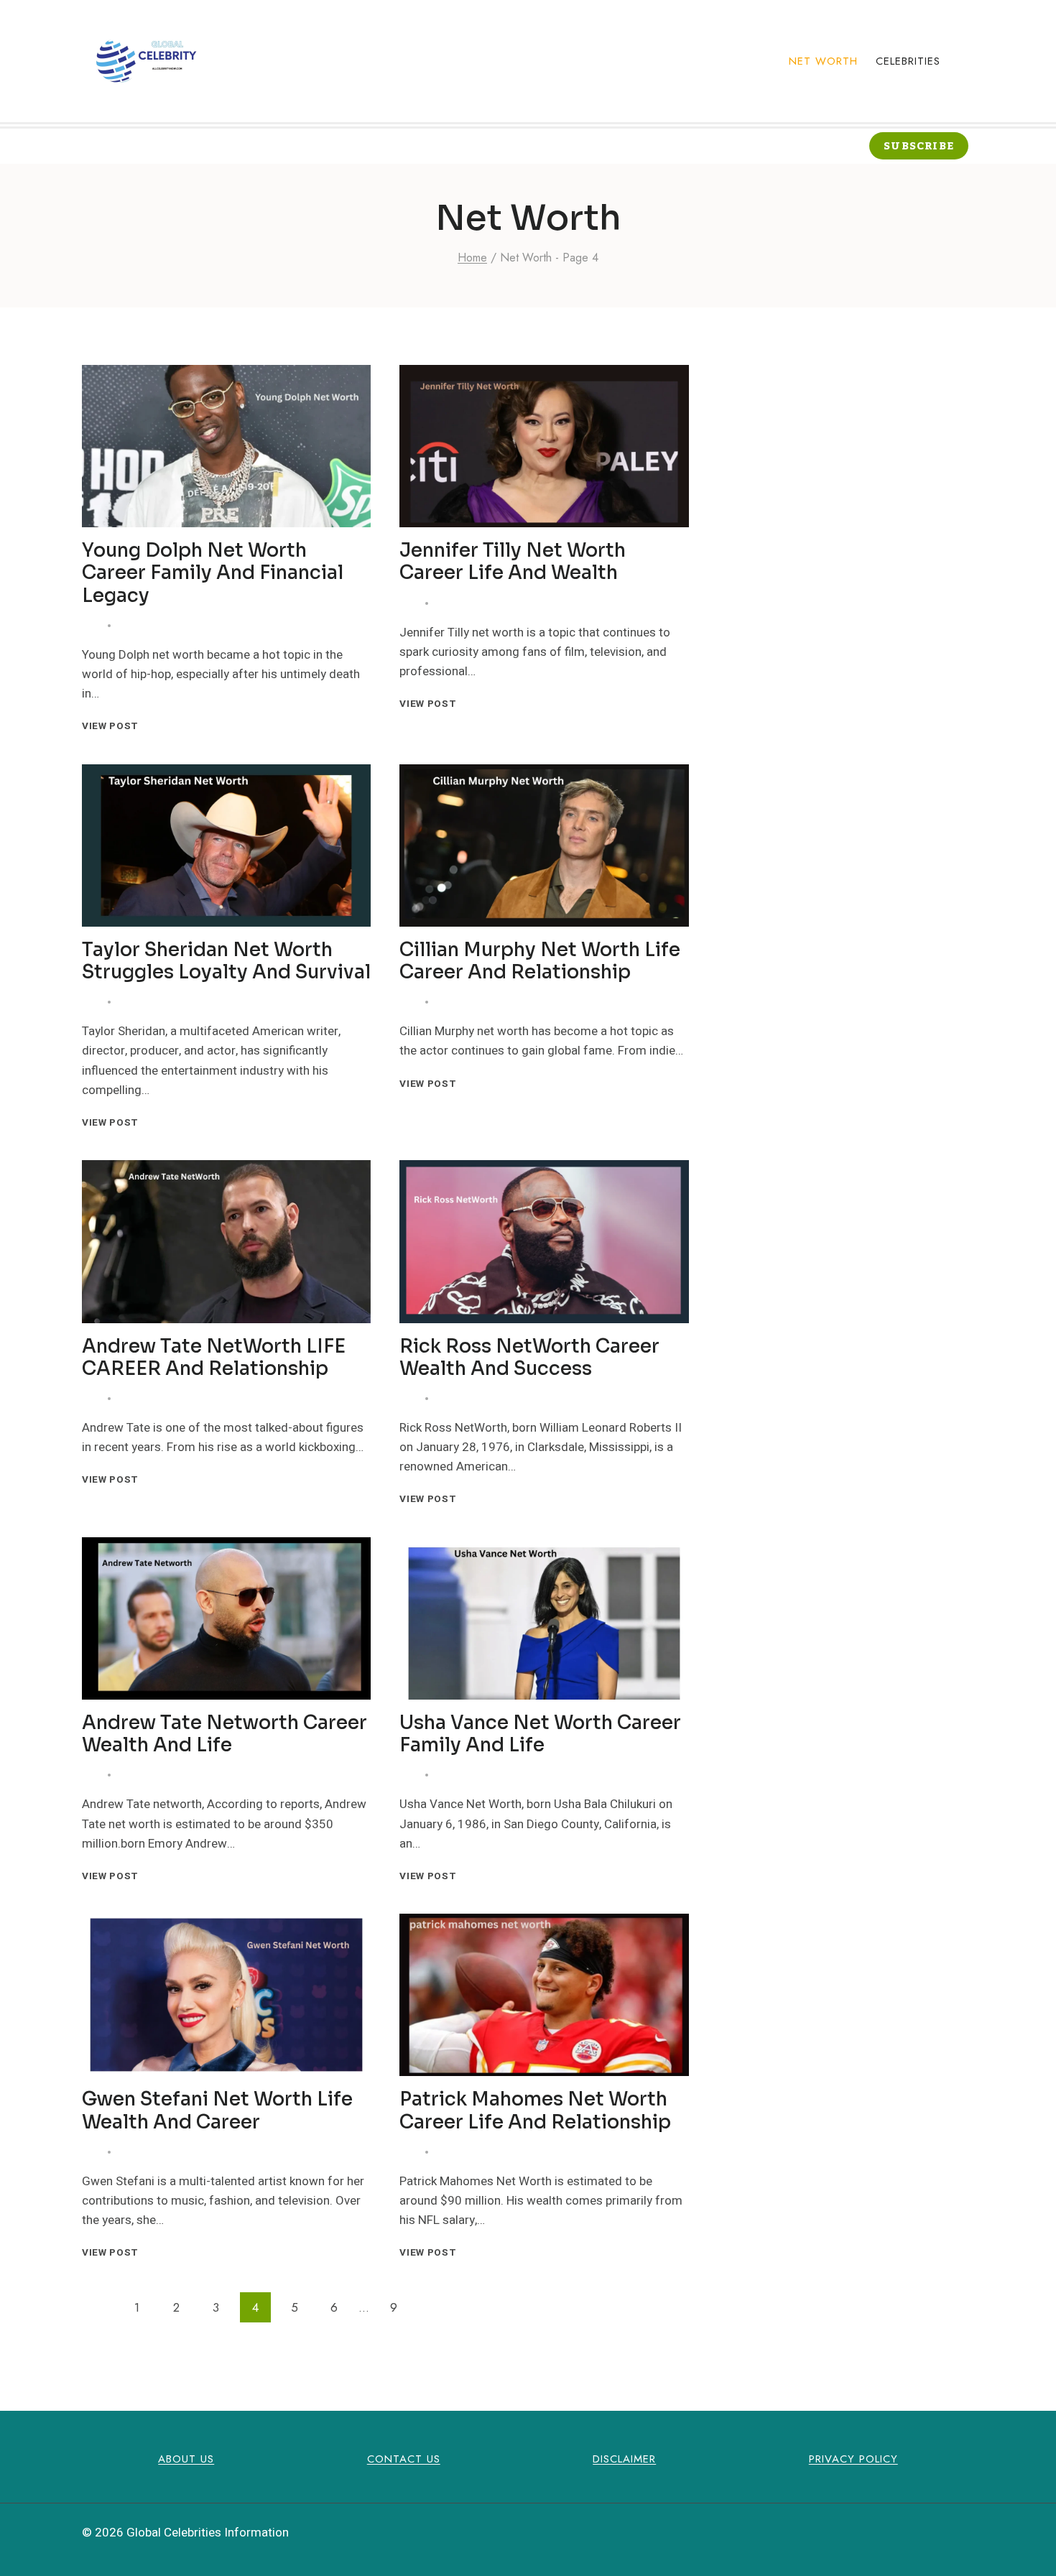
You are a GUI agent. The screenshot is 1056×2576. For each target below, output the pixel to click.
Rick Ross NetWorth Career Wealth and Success (529, 1358)
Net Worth (823, 61)
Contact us (404, 2459)
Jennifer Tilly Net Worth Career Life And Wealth (513, 562)
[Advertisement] (853, 465)
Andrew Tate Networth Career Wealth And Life (224, 1734)
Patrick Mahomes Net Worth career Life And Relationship (535, 2111)
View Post (113, 726)
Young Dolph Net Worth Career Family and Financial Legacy (213, 573)
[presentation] (226, 446)
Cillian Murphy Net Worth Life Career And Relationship (540, 961)
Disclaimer (624, 2459)
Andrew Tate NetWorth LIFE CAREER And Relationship (214, 1358)
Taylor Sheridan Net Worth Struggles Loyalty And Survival (226, 961)
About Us (186, 2459)
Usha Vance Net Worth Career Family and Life (540, 1734)
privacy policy (853, 2459)
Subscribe (919, 146)
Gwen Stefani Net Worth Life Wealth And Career (217, 2111)
